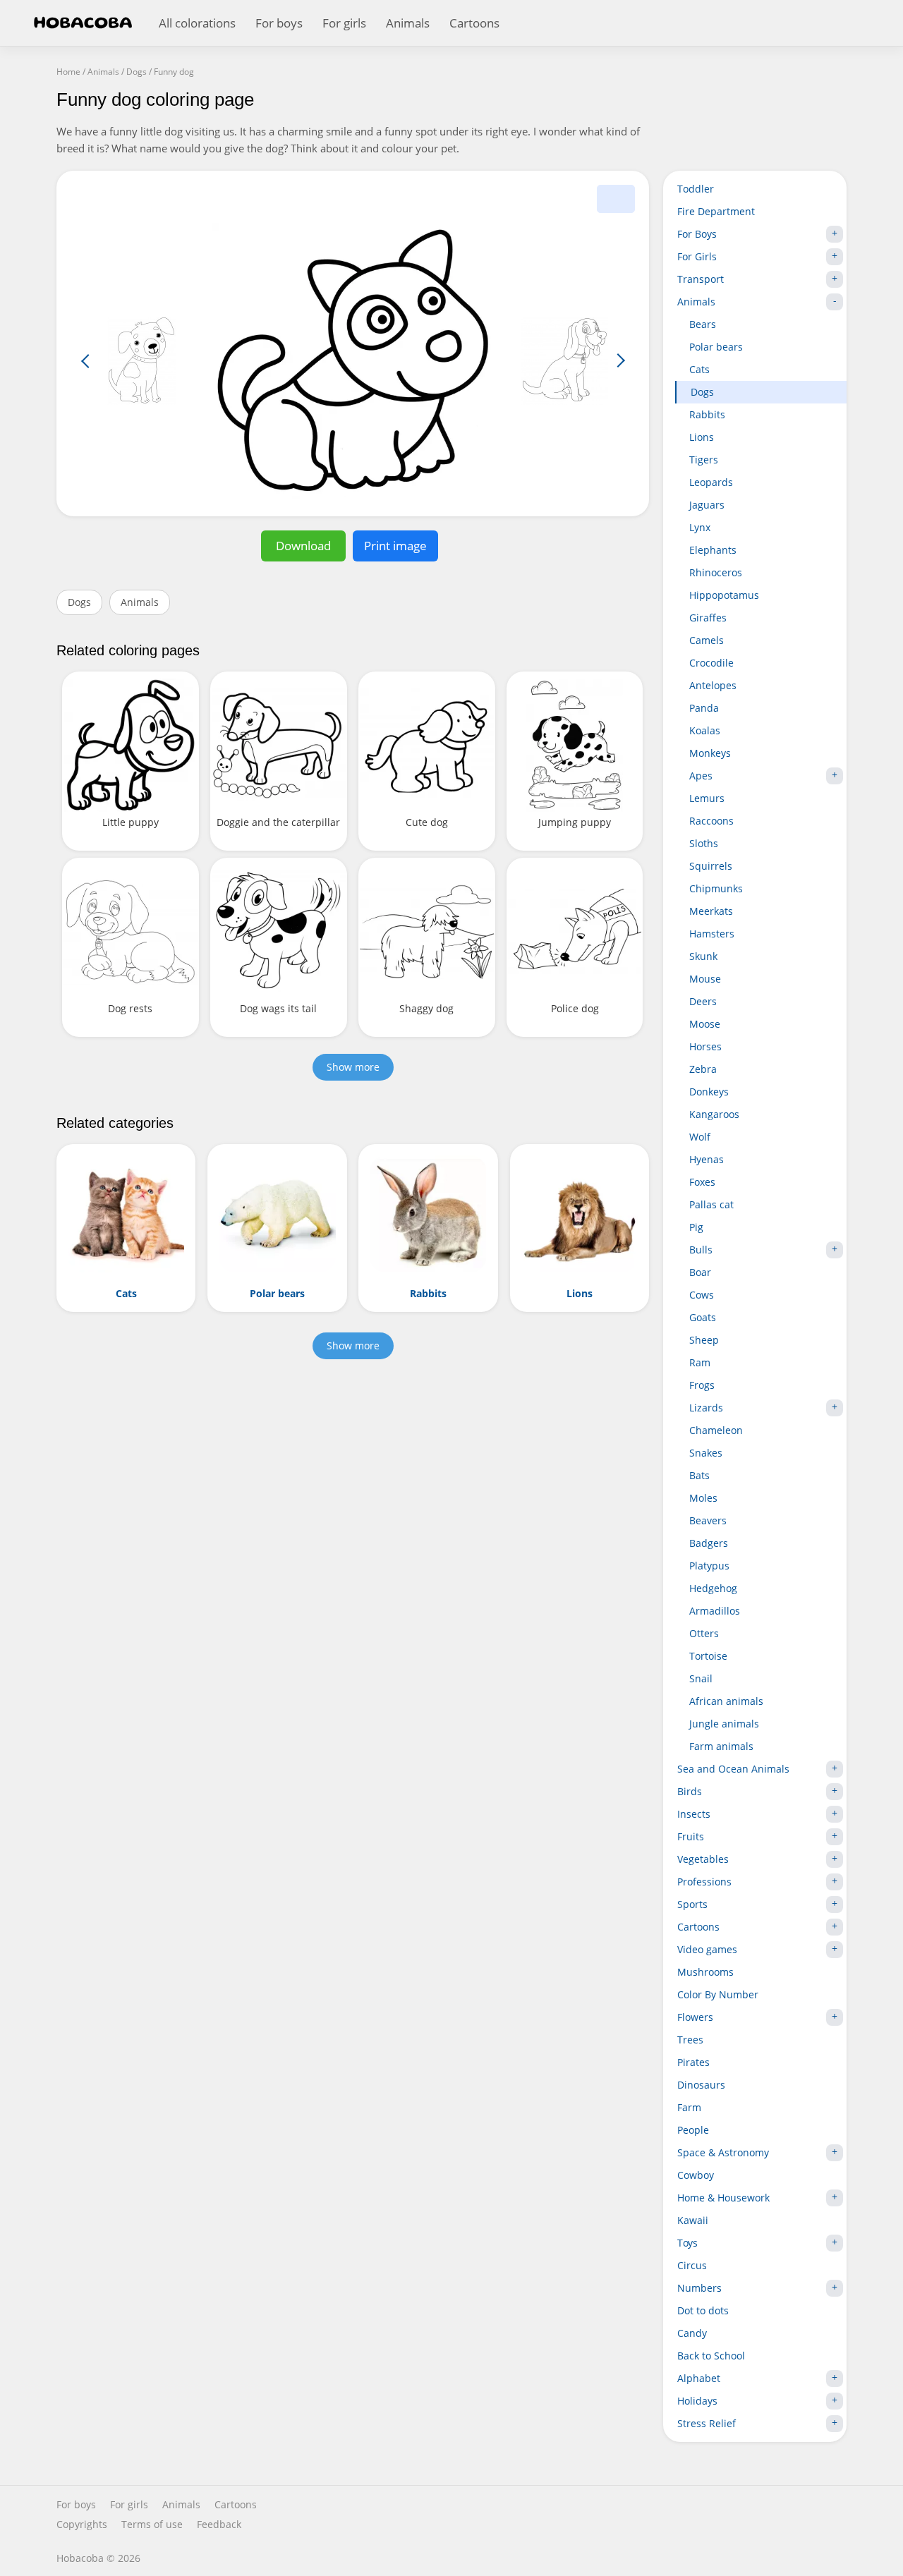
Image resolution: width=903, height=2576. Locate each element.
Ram (700, 1362)
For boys (279, 23)
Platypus (709, 1566)
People (693, 2130)
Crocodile (711, 663)
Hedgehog (713, 1588)
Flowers (695, 2017)
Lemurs (707, 798)
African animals (726, 1701)
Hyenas (707, 1159)
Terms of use (152, 2525)
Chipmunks (716, 888)
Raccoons (711, 821)
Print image (395, 546)
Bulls (701, 1250)
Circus (692, 2265)
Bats (699, 1475)
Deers (703, 1001)
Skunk (703, 956)
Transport (701, 279)
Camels (707, 640)
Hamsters (712, 934)
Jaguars (707, 505)
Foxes (702, 1182)
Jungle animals (724, 1724)
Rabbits (707, 414)
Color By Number (718, 1994)
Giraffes (708, 618)
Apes (701, 776)
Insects (694, 1814)
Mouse (705, 979)
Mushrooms (705, 1972)
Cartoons (474, 23)
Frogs (702, 1385)
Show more (353, 1067)
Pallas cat (711, 1204)
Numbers (699, 2288)
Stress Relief (707, 2423)
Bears (703, 324)
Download (303, 546)
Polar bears (716, 347)
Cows (702, 1295)
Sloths (704, 843)
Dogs (79, 602)
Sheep (704, 1340)
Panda (704, 708)
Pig (696, 1227)
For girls (344, 23)
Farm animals (721, 1746)
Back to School (711, 2356)
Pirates (693, 2062)
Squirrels (711, 866)
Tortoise (708, 1656)
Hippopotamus (724, 595)
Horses (705, 1046)
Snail (701, 1678)
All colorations (197, 23)
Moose (705, 1024)
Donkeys (709, 1092)
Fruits (691, 1836)
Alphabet (699, 2378)
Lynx (700, 527)
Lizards (706, 1408)
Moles (703, 1498)
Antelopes (713, 685)
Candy (692, 2333)
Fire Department (716, 211)
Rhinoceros (716, 572)
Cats (699, 369)
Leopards (711, 482)
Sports (692, 1904)
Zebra (703, 1069)
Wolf (700, 1137)
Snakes (706, 1453)
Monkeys (710, 753)
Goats (703, 1317)
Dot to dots (703, 2310)
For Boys (697, 234)
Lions (702, 437)
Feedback (219, 2525)
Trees (690, 2040)
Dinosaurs (701, 2085)
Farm (689, 2107)
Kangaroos (714, 1114)
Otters (704, 1633)
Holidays (697, 2401)
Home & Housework (723, 2198)
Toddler (696, 189)
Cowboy (696, 2175)
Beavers (708, 1520)
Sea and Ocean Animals (733, 1769)
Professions (704, 1882)
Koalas (705, 730)
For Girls (697, 256)
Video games (707, 1949)
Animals (408, 23)
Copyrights (82, 2525)
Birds (690, 1791)
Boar (700, 1272)
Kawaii (693, 2220)
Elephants (713, 550)
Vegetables (703, 1859)
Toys (687, 2243)
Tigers (704, 460)
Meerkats (711, 911)
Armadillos (715, 1611)
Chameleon (716, 1430)
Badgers (709, 1543)
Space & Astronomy (723, 2152)
